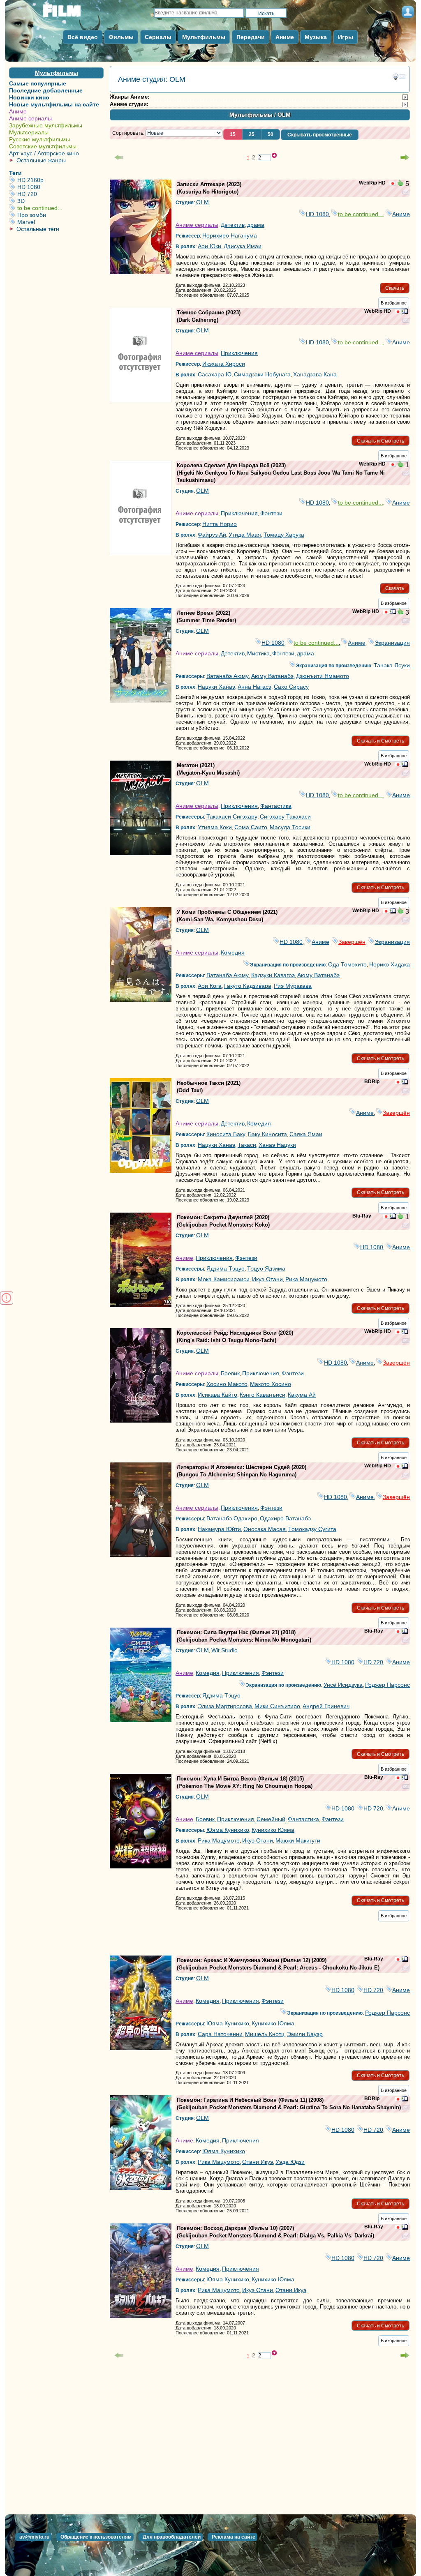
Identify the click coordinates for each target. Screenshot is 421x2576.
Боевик (230, 1373)
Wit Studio (224, 1650)
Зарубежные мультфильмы (46, 125)
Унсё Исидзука (343, 1685)
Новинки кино (29, 97)
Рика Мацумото (306, 1279)
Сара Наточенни (220, 2034)
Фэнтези (271, 513)
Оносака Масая (265, 1529)
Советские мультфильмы (43, 146)
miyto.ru (71, 13)
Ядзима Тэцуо (226, 1268)
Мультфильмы (57, 73)
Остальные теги (38, 229)
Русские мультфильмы (39, 139)
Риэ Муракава (293, 986)
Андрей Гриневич (326, 1706)
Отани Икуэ (258, 2162)
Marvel (60, 222)
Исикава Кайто (217, 1395)
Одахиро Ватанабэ (285, 1518)
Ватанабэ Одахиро (232, 1518)
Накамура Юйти (219, 1529)
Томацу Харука (284, 535)
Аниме (18, 111)
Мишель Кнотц (265, 2034)
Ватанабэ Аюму (228, 676)
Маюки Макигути (298, 1840)
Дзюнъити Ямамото (323, 676)
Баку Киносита (267, 1134)
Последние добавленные (46, 90)
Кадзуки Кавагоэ (273, 975)
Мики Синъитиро (277, 1706)
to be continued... (60, 208)
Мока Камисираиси (224, 1279)
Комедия (233, 952)
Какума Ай (302, 1395)
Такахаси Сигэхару (232, 816)
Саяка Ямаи (306, 1134)
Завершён (352, 942)
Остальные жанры (41, 160)
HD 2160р (60, 180)
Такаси (247, 1145)
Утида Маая (245, 535)
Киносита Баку (226, 1134)
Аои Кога (210, 986)
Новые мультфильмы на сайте (54, 104)
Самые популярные (38, 83)
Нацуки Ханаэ (216, 687)
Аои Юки (209, 246)
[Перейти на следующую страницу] (405, 157)
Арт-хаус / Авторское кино (44, 153)
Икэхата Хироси (224, 364)
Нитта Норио (220, 524)
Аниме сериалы (30, 118)
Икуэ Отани (267, 1279)
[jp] (393, 184)
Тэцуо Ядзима (266, 1268)
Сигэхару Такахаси (285, 816)
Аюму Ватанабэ (272, 676)
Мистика (258, 653)
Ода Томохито (347, 964)
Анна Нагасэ (254, 687)
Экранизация (392, 643)
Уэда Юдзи (290, 2162)
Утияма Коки (215, 827)
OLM (202, 202)
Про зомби (60, 215)
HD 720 (60, 194)
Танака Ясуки (392, 665)
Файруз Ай (212, 535)
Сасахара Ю (215, 374)
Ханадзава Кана (315, 374)
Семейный (271, 1819)
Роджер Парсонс (387, 1685)
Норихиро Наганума (230, 235)
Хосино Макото (227, 1384)
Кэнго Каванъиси (263, 1395)
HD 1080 (60, 187)
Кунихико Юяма (273, 1830)
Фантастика (276, 806)
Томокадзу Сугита (312, 1529)
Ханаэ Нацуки (277, 1145)
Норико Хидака (390, 964)
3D (60, 201)
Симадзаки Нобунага (262, 374)
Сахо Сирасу (291, 687)
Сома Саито (251, 827)
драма (256, 225)
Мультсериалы (29, 132)
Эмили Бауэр (305, 2034)
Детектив (233, 225)
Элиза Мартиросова (225, 1706)
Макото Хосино (271, 1384)
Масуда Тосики (290, 827)
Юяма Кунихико (228, 1830)
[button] (233, 134)
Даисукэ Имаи (243, 246)
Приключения (239, 353)
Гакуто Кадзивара (248, 986)
